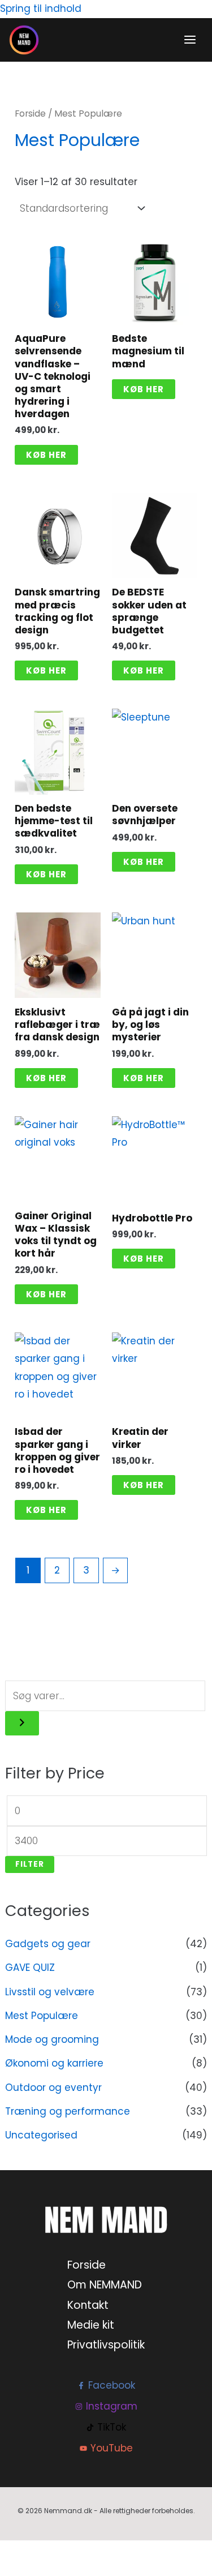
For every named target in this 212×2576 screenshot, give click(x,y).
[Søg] (22, 1723)
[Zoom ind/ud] (11, 2552)
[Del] (62, 2552)
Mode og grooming (52, 2039)
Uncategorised (41, 2135)
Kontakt (88, 2305)
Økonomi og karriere (54, 2063)
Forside (30, 113)
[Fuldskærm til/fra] (37, 2552)
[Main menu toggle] (190, 40)
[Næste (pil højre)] (37, 2570)
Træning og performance (68, 2111)
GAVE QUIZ (30, 1968)
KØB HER (46, 455)
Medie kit (91, 2325)
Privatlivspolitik (106, 2345)
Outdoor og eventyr (53, 2088)
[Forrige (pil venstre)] (11, 2570)
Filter (30, 1864)
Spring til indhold (41, 8)
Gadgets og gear (48, 1944)
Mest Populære (42, 2016)
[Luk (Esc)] (88, 2552)
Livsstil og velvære (50, 1992)
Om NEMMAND (105, 2285)
